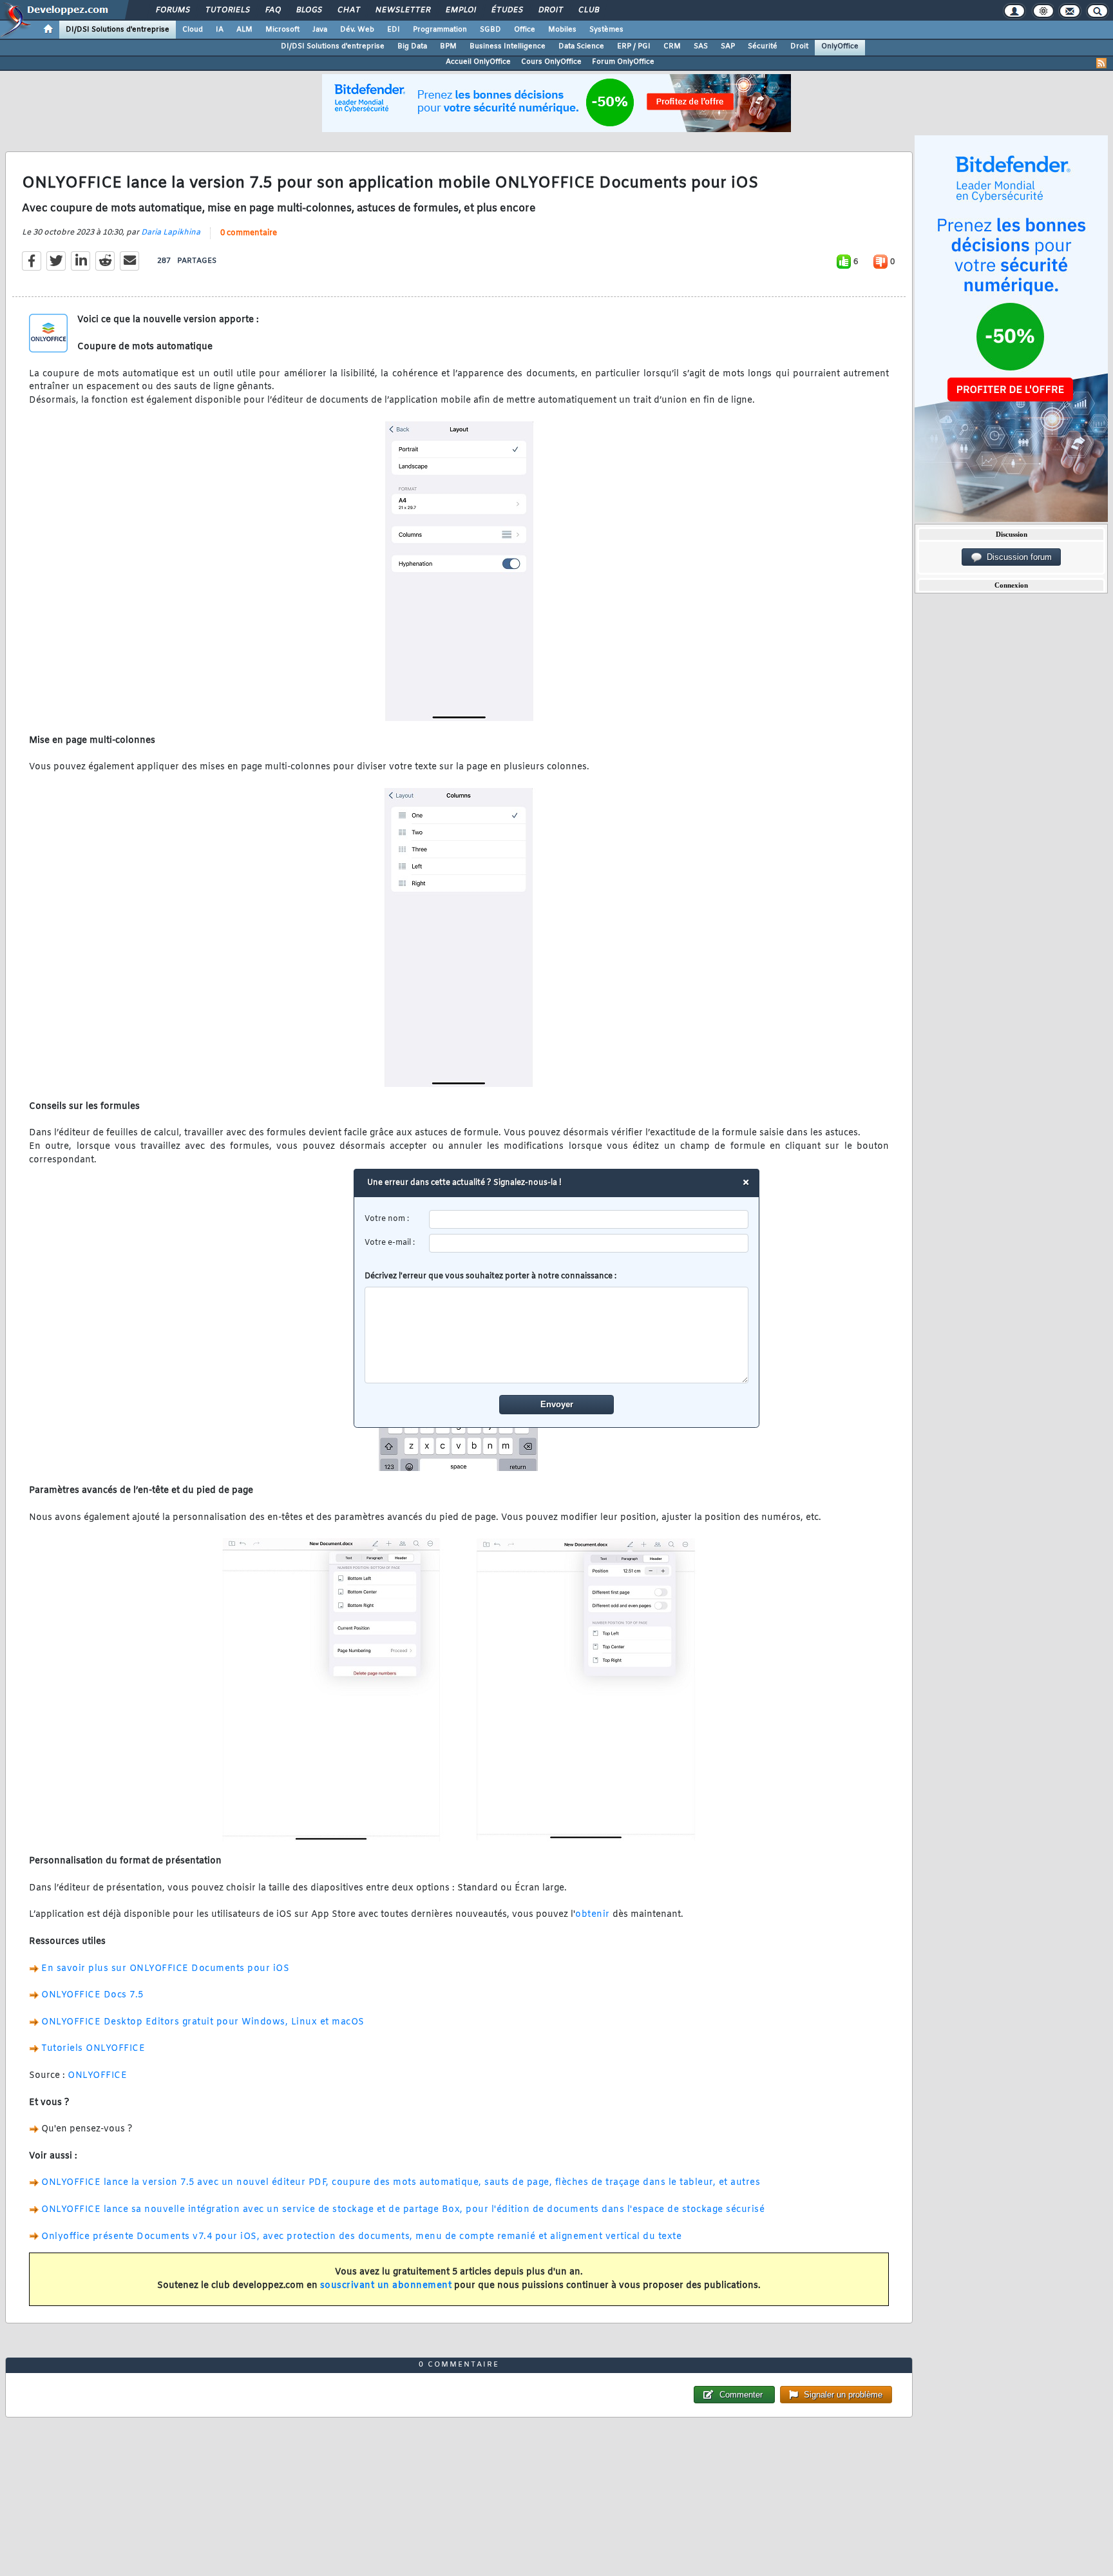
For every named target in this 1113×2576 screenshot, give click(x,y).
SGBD (490, 30)
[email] (589, 1243)
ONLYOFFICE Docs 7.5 (92, 1995)
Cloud (193, 30)
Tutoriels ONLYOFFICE (93, 2049)
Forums (172, 10)
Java (320, 30)
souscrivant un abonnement (386, 2286)
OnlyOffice (840, 46)
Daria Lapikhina (171, 233)
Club (588, 10)
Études (507, 10)
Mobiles (562, 30)
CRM (672, 46)
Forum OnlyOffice (623, 62)
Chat (348, 10)
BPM (448, 46)
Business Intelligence (508, 46)
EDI (394, 30)
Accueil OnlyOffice (478, 62)
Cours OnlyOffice (551, 62)
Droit (550, 10)
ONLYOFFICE (97, 2076)
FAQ (272, 10)
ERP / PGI (634, 46)
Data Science (581, 46)
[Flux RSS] (1101, 63)
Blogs (309, 10)
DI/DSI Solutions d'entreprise (118, 30)
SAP (728, 46)
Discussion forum (1017, 557)
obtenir (593, 1915)
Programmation (440, 30)
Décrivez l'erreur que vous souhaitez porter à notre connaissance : (490, 1276)
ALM (244, 30)
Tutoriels (227, 10)
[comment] (557, 1335)
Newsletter (402, 10)
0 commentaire (249, 233)
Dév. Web (357, 30)
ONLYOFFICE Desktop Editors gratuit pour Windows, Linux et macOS (203, 2022)
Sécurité (763, 46)
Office (525, 30)
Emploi (460, 10)
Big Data (412, 46)
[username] (589, 1219)
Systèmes (606, 30)
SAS (701, 46)
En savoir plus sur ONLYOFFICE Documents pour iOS (165, 1969)
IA (220, 30)
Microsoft (282, 30)
